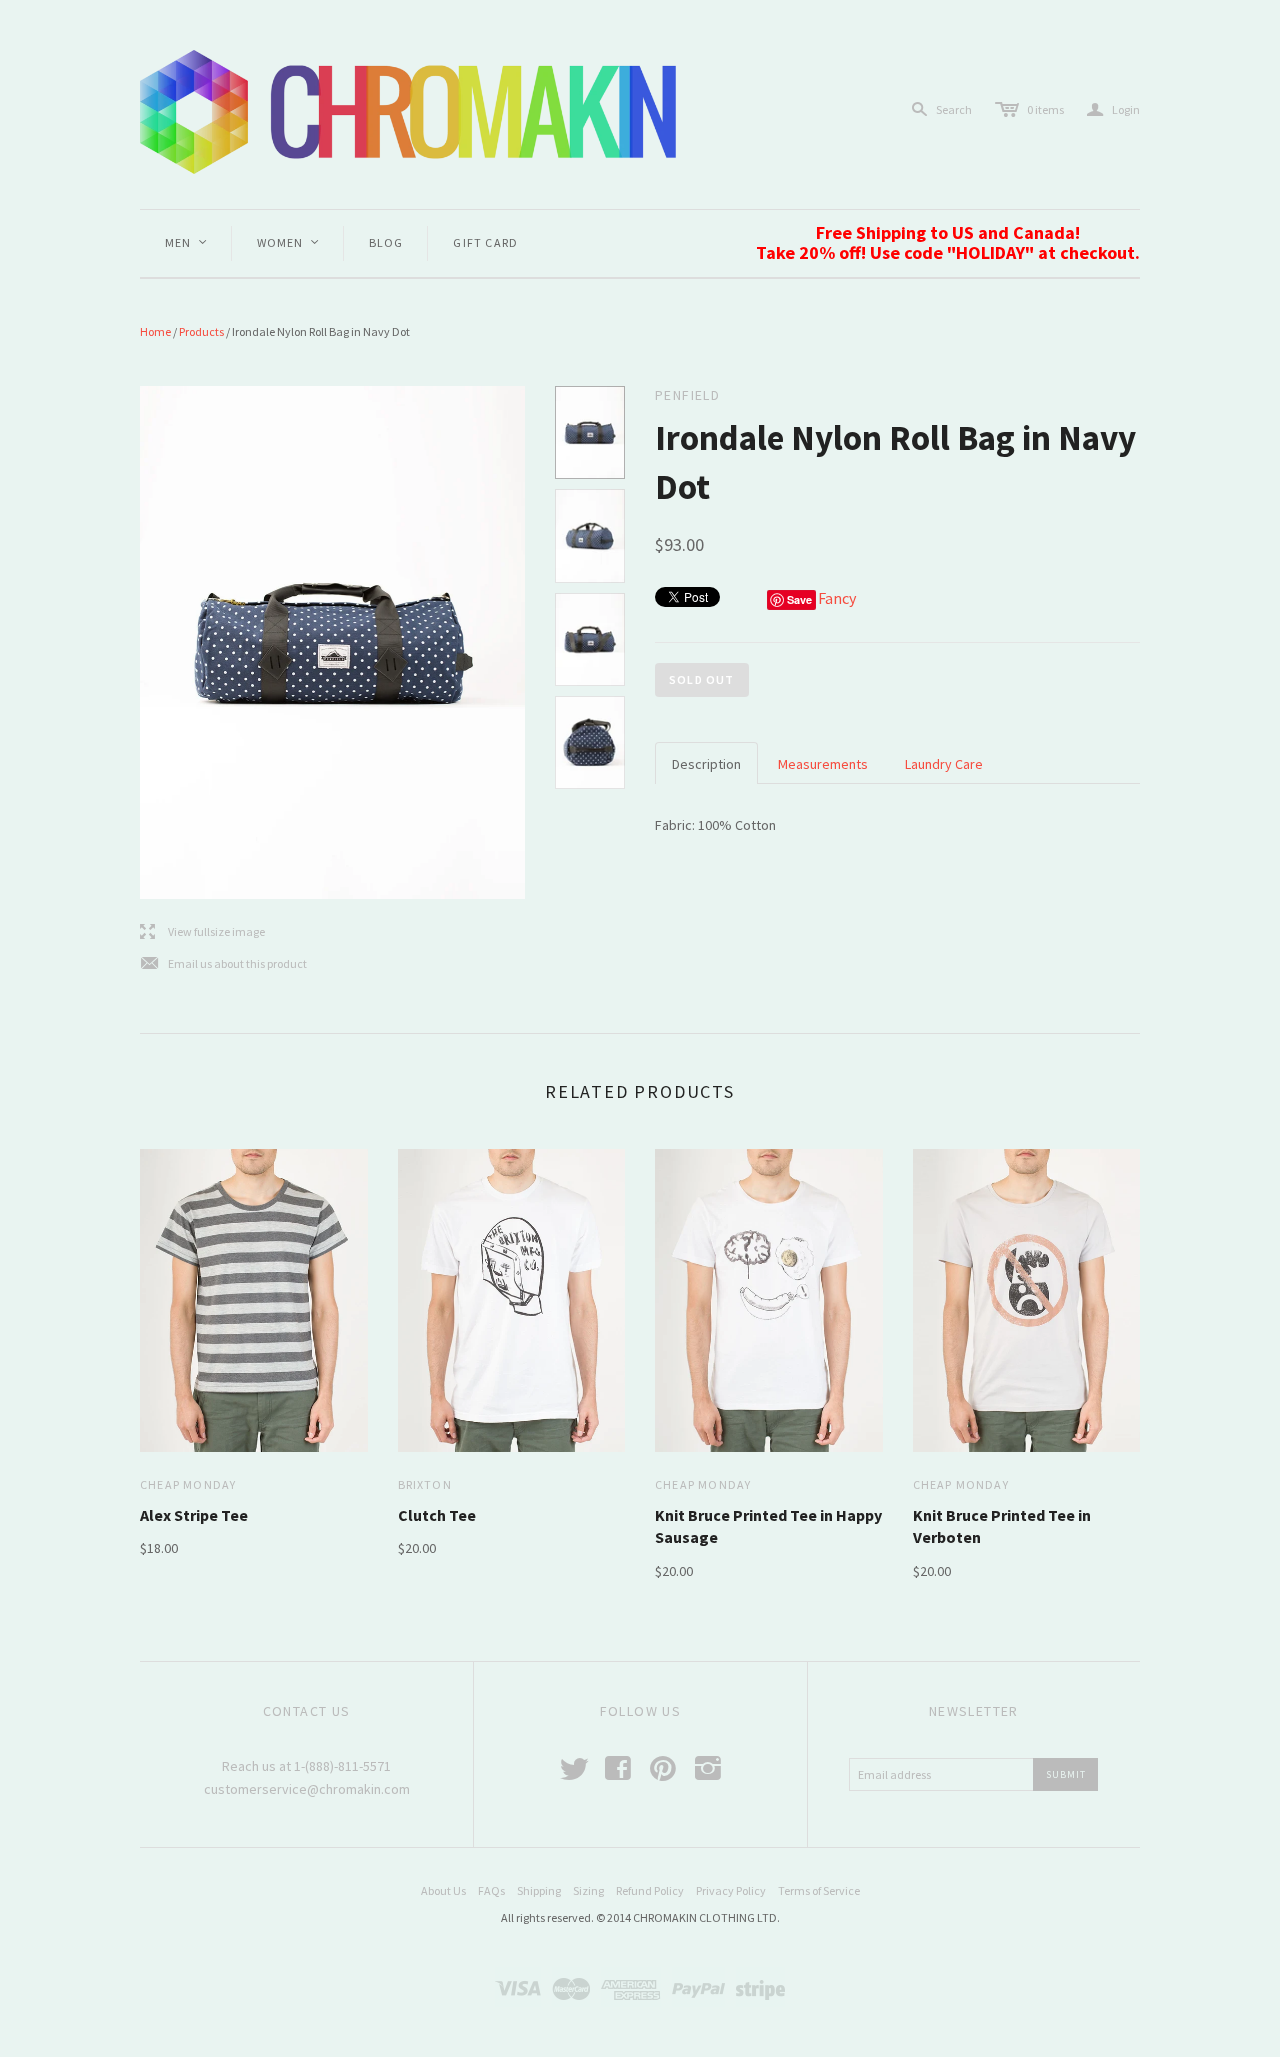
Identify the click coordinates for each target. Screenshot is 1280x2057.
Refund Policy (650, 1890)
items (1045, 109)
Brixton (425, 1484)
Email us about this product (223, 964)
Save (799, 599)
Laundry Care (944, 764)
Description (706, 764)
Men (187, 242)
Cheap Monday (188, 1484)
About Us (443, 1890)
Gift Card (485, 242)
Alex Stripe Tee (194, 1515)
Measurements (823, 764)
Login (1113, 109)
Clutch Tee (437, 1515)
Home (155, 331)
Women (289, 242)
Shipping (539, 1890)
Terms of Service (819, 1890)
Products (201, 331)
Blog (386, 242)
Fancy (837, 598)
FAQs (491, 1890)
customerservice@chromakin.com (307, 1789)
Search (954, 109)
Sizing (588, 1890)
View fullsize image (202, 932)
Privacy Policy (731, 1890)
